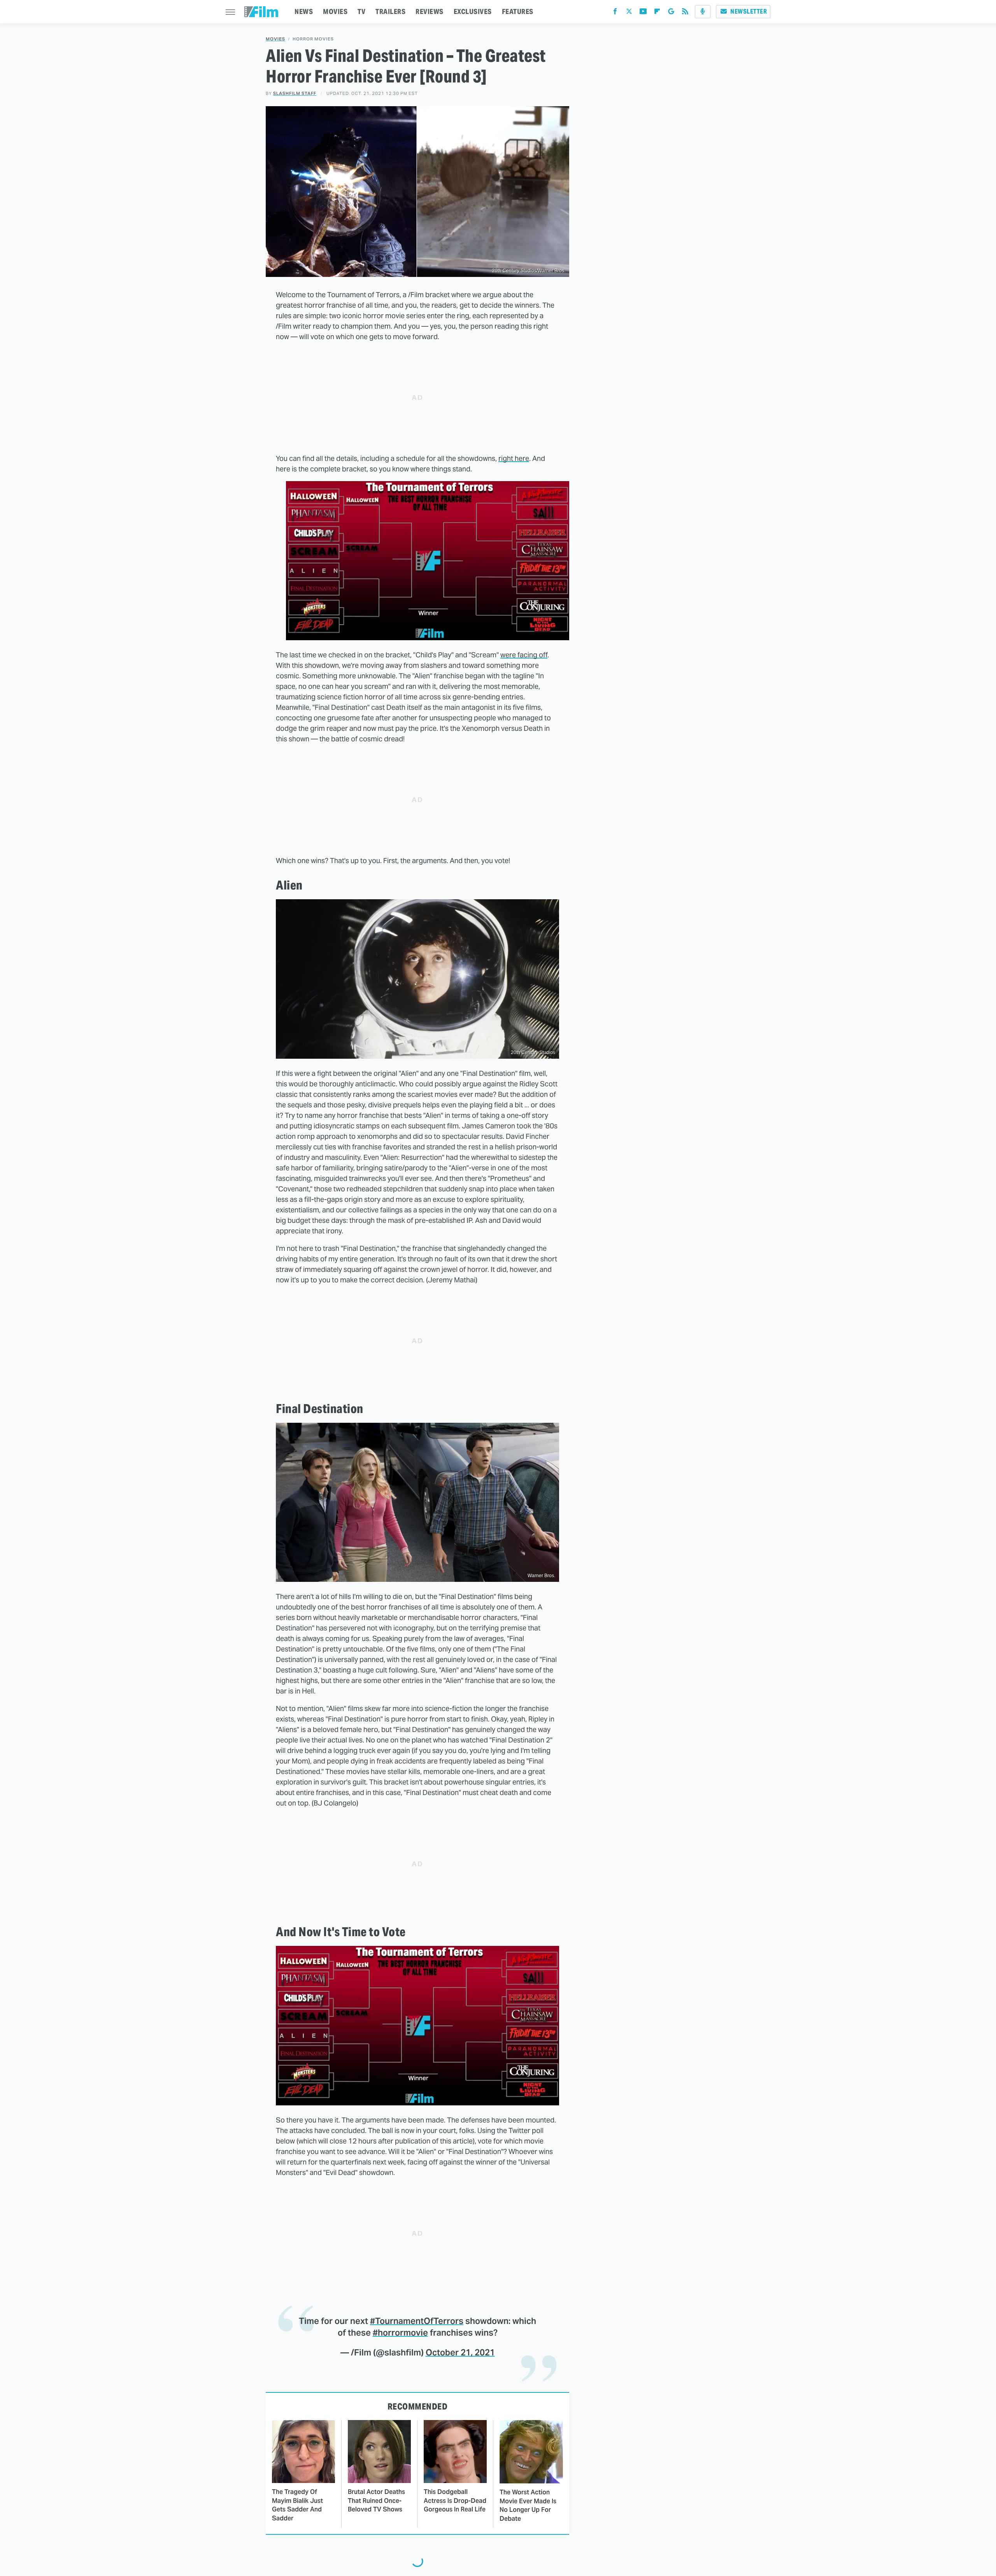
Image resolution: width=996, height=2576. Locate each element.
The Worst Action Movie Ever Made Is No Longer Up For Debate (528, 2505)
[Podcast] (703, 12)
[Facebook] (615, 13)
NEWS (304, 11)
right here (514, 458)
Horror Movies (313, 39)
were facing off (524, 655)
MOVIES (335, 11)
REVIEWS (430, 11)
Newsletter (749, 11)
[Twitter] (629, 13)
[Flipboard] (657, 13)
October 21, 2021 (460, 2352)
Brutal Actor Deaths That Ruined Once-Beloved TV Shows (376, 2501)
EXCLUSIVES (473, 11)
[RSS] (685, 13)
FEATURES (518, 11)
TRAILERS (390, 11)
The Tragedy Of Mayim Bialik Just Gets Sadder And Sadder (297, 2505)
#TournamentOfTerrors (417, 2321)
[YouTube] (643, 13)
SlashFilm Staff (295, 93)
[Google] (671, 13)
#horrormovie (400, 2333)
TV (361, 11)
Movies (275, 39)
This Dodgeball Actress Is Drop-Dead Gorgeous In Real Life (455, 2501)
